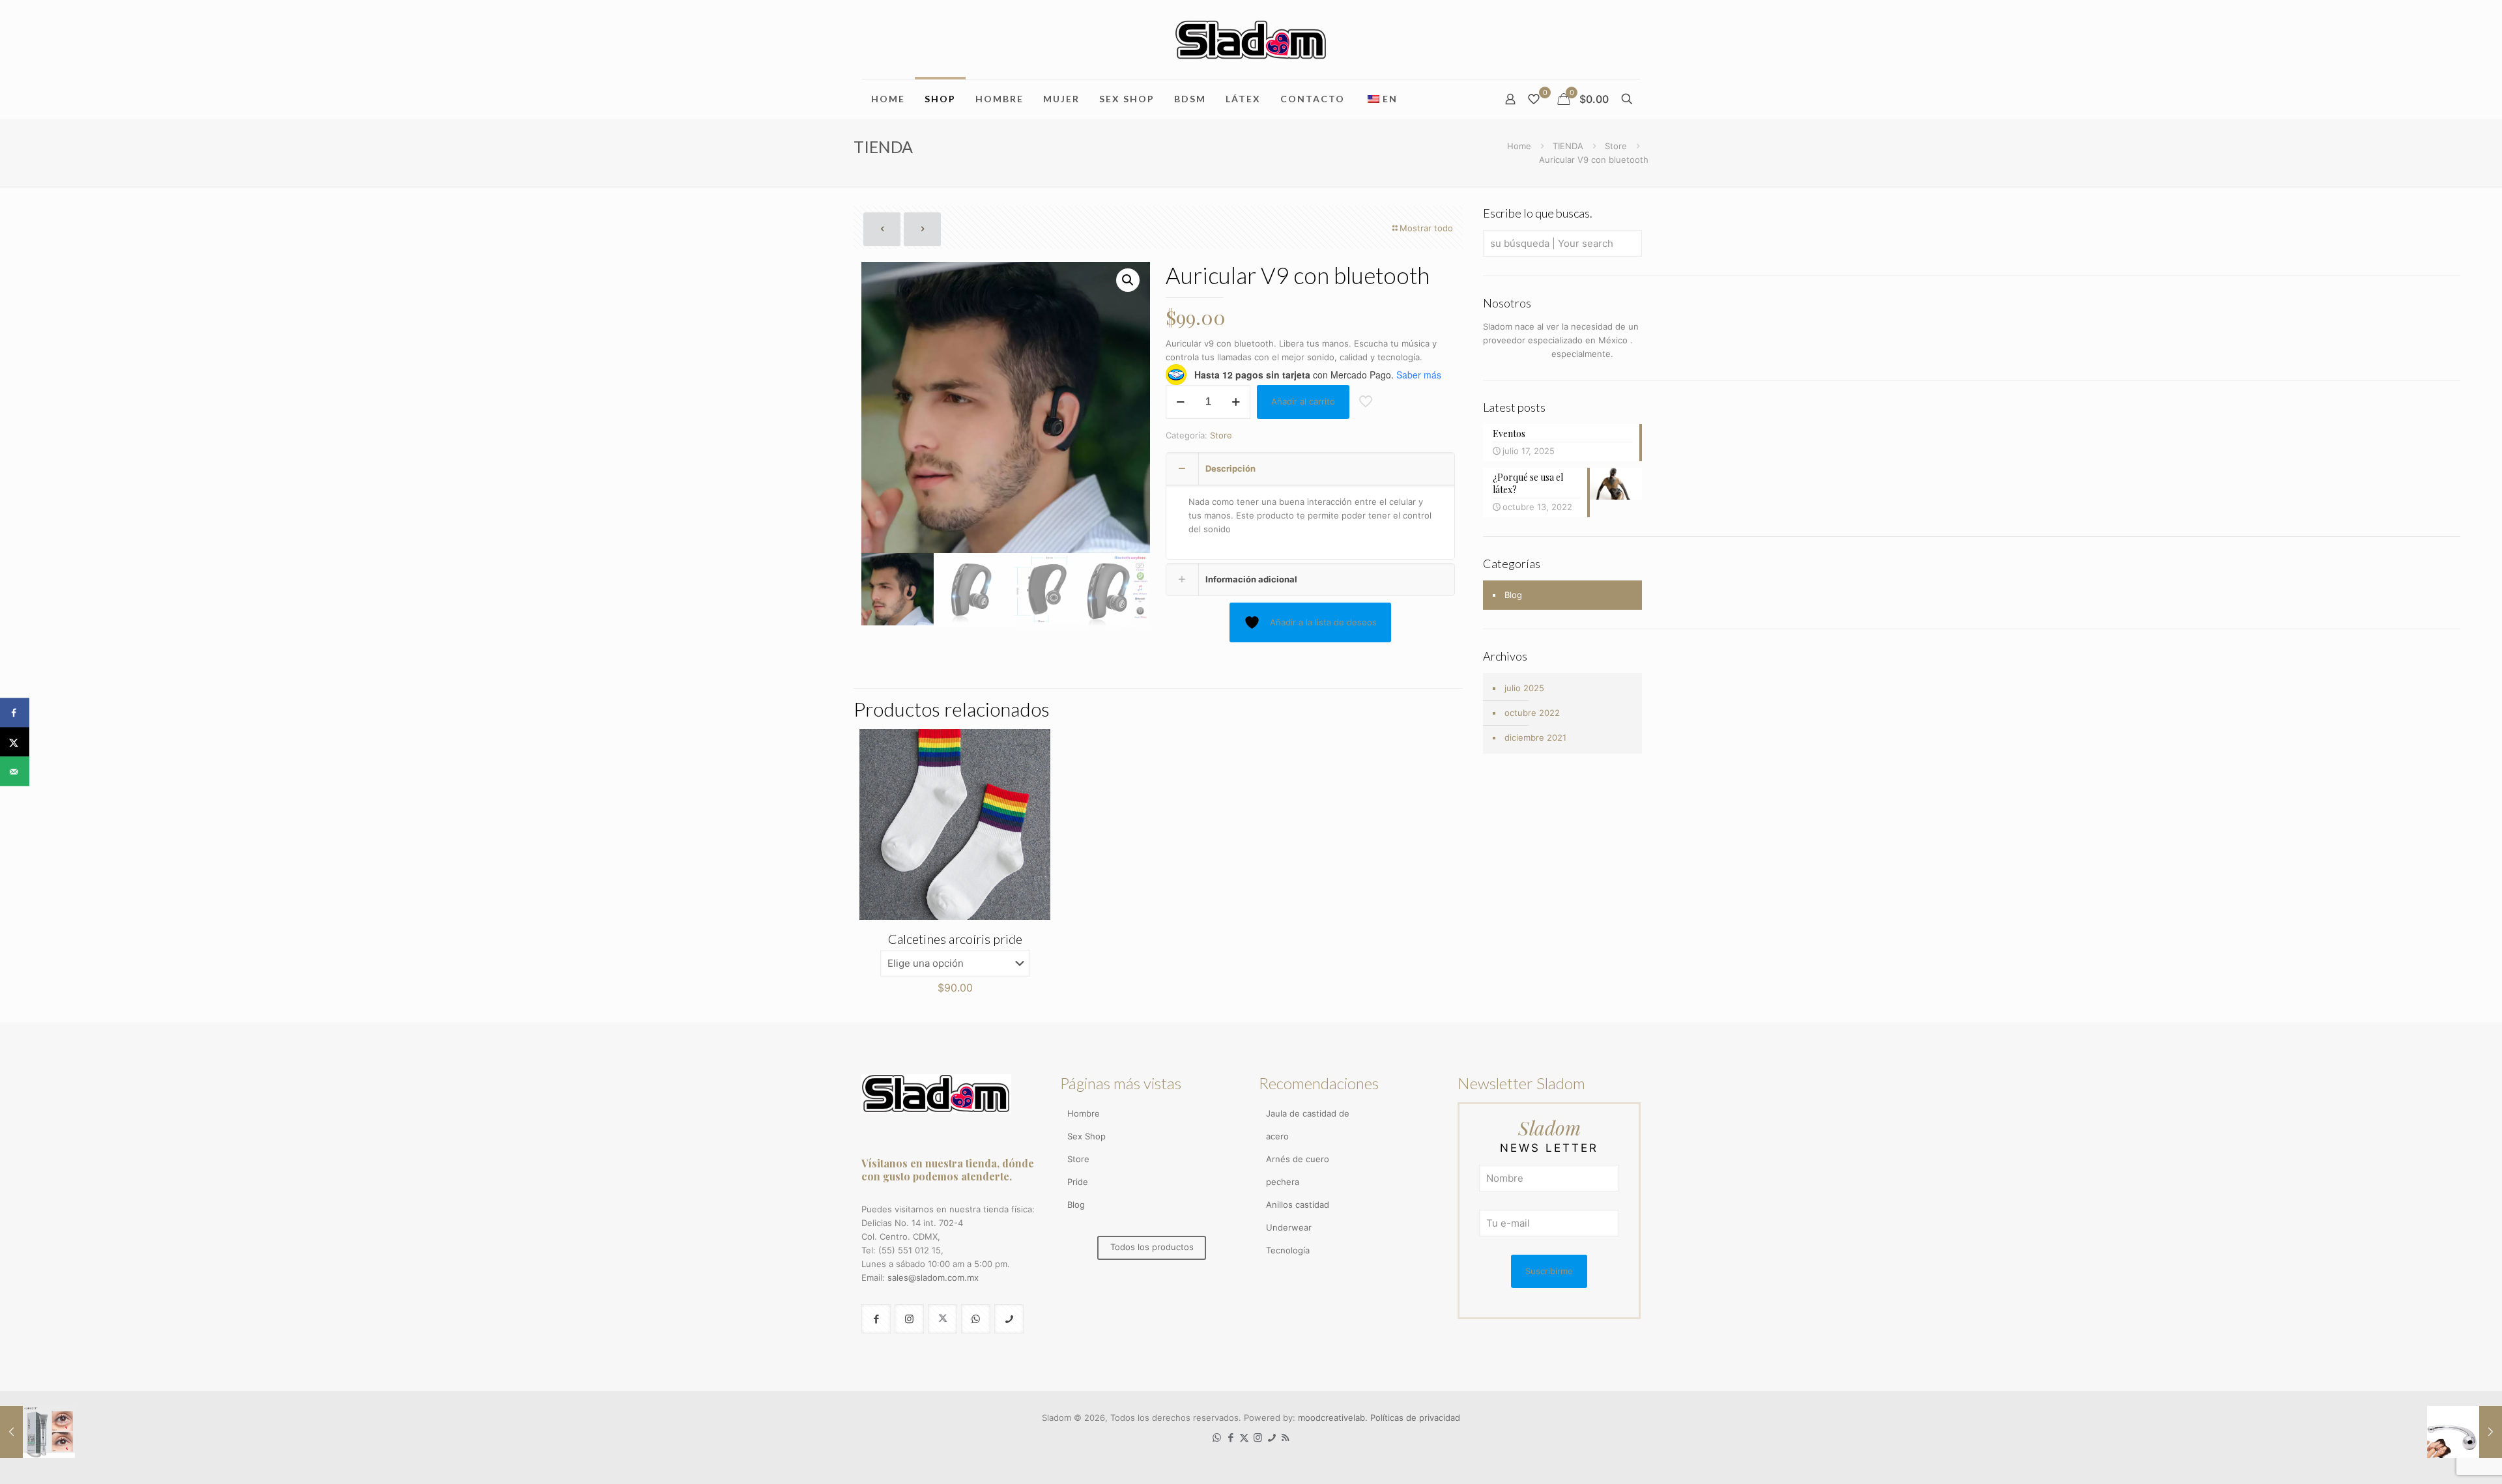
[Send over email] (15, 772)
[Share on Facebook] (15, 713)
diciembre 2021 (1535, 737)
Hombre (1084, 1113)
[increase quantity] (1236, 402)
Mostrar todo (1426, 228)
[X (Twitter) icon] (1244, 1437)
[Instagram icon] (1258, 1437)
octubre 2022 (1532, 713)
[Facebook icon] (1230, 1437)
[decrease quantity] (1180, 402)
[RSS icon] (1285, 1437)
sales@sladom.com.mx (933, 1277)
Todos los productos (1152, 1247)
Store (1616, 146)
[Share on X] (15, 742)
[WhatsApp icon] (1217, 1437)
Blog (1513, 595)
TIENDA (1568, 146)
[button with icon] (876, 1319)
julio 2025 (1524, 688)
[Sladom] (1251, 39)
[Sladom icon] (1272, 1437)
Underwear (1289, 1227)
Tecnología (1288, 1250)
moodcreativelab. (1334, 1418)
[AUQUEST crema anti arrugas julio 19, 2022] (37, 1432)
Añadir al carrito (1303, 401)
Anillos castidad (1298, 1205)
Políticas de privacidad (1415, 1418)
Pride (1078, 1182)
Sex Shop (1086, 1136)
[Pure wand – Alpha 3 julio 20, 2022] (2465, 1432)
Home (1519, 146)
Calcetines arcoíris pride (955, 939)
